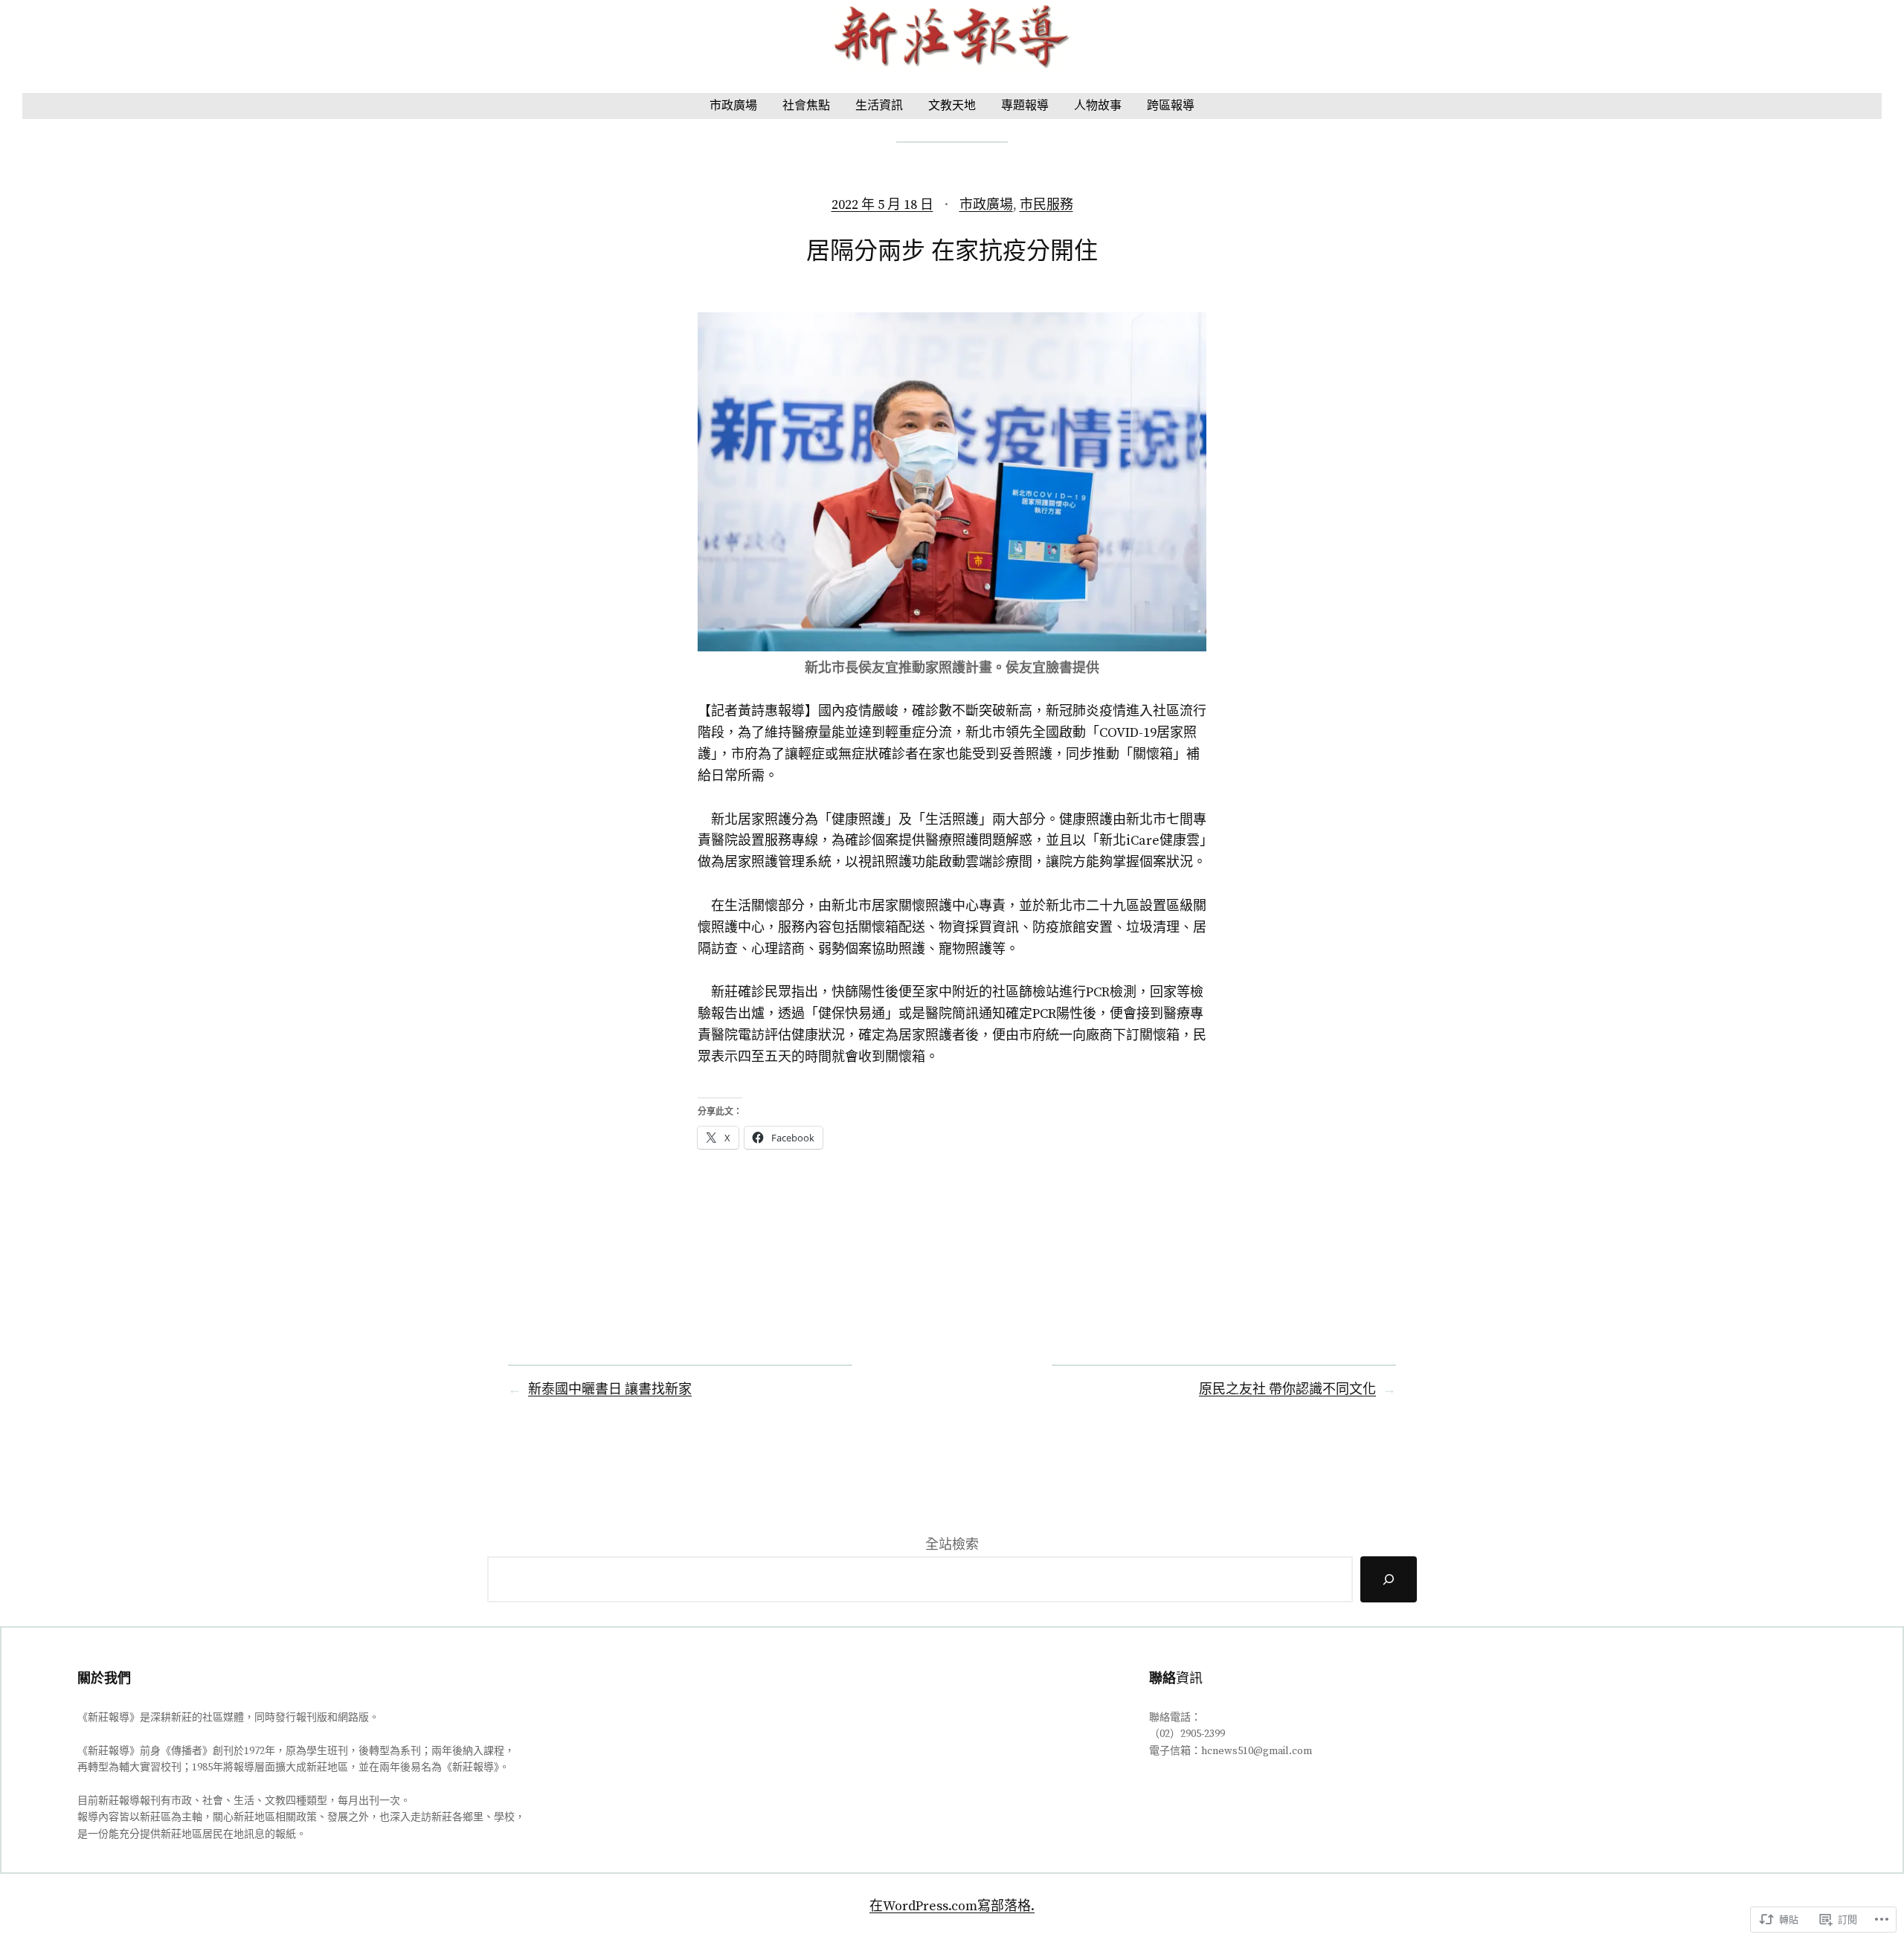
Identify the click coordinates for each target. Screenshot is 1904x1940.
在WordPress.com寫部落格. (952, 1906)
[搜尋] (1389, 1580)
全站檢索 (952, 1545)
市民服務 (1046, 205)
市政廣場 (986, 205)
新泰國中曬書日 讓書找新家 (610, 1389)
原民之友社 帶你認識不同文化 (1287, 1389)
